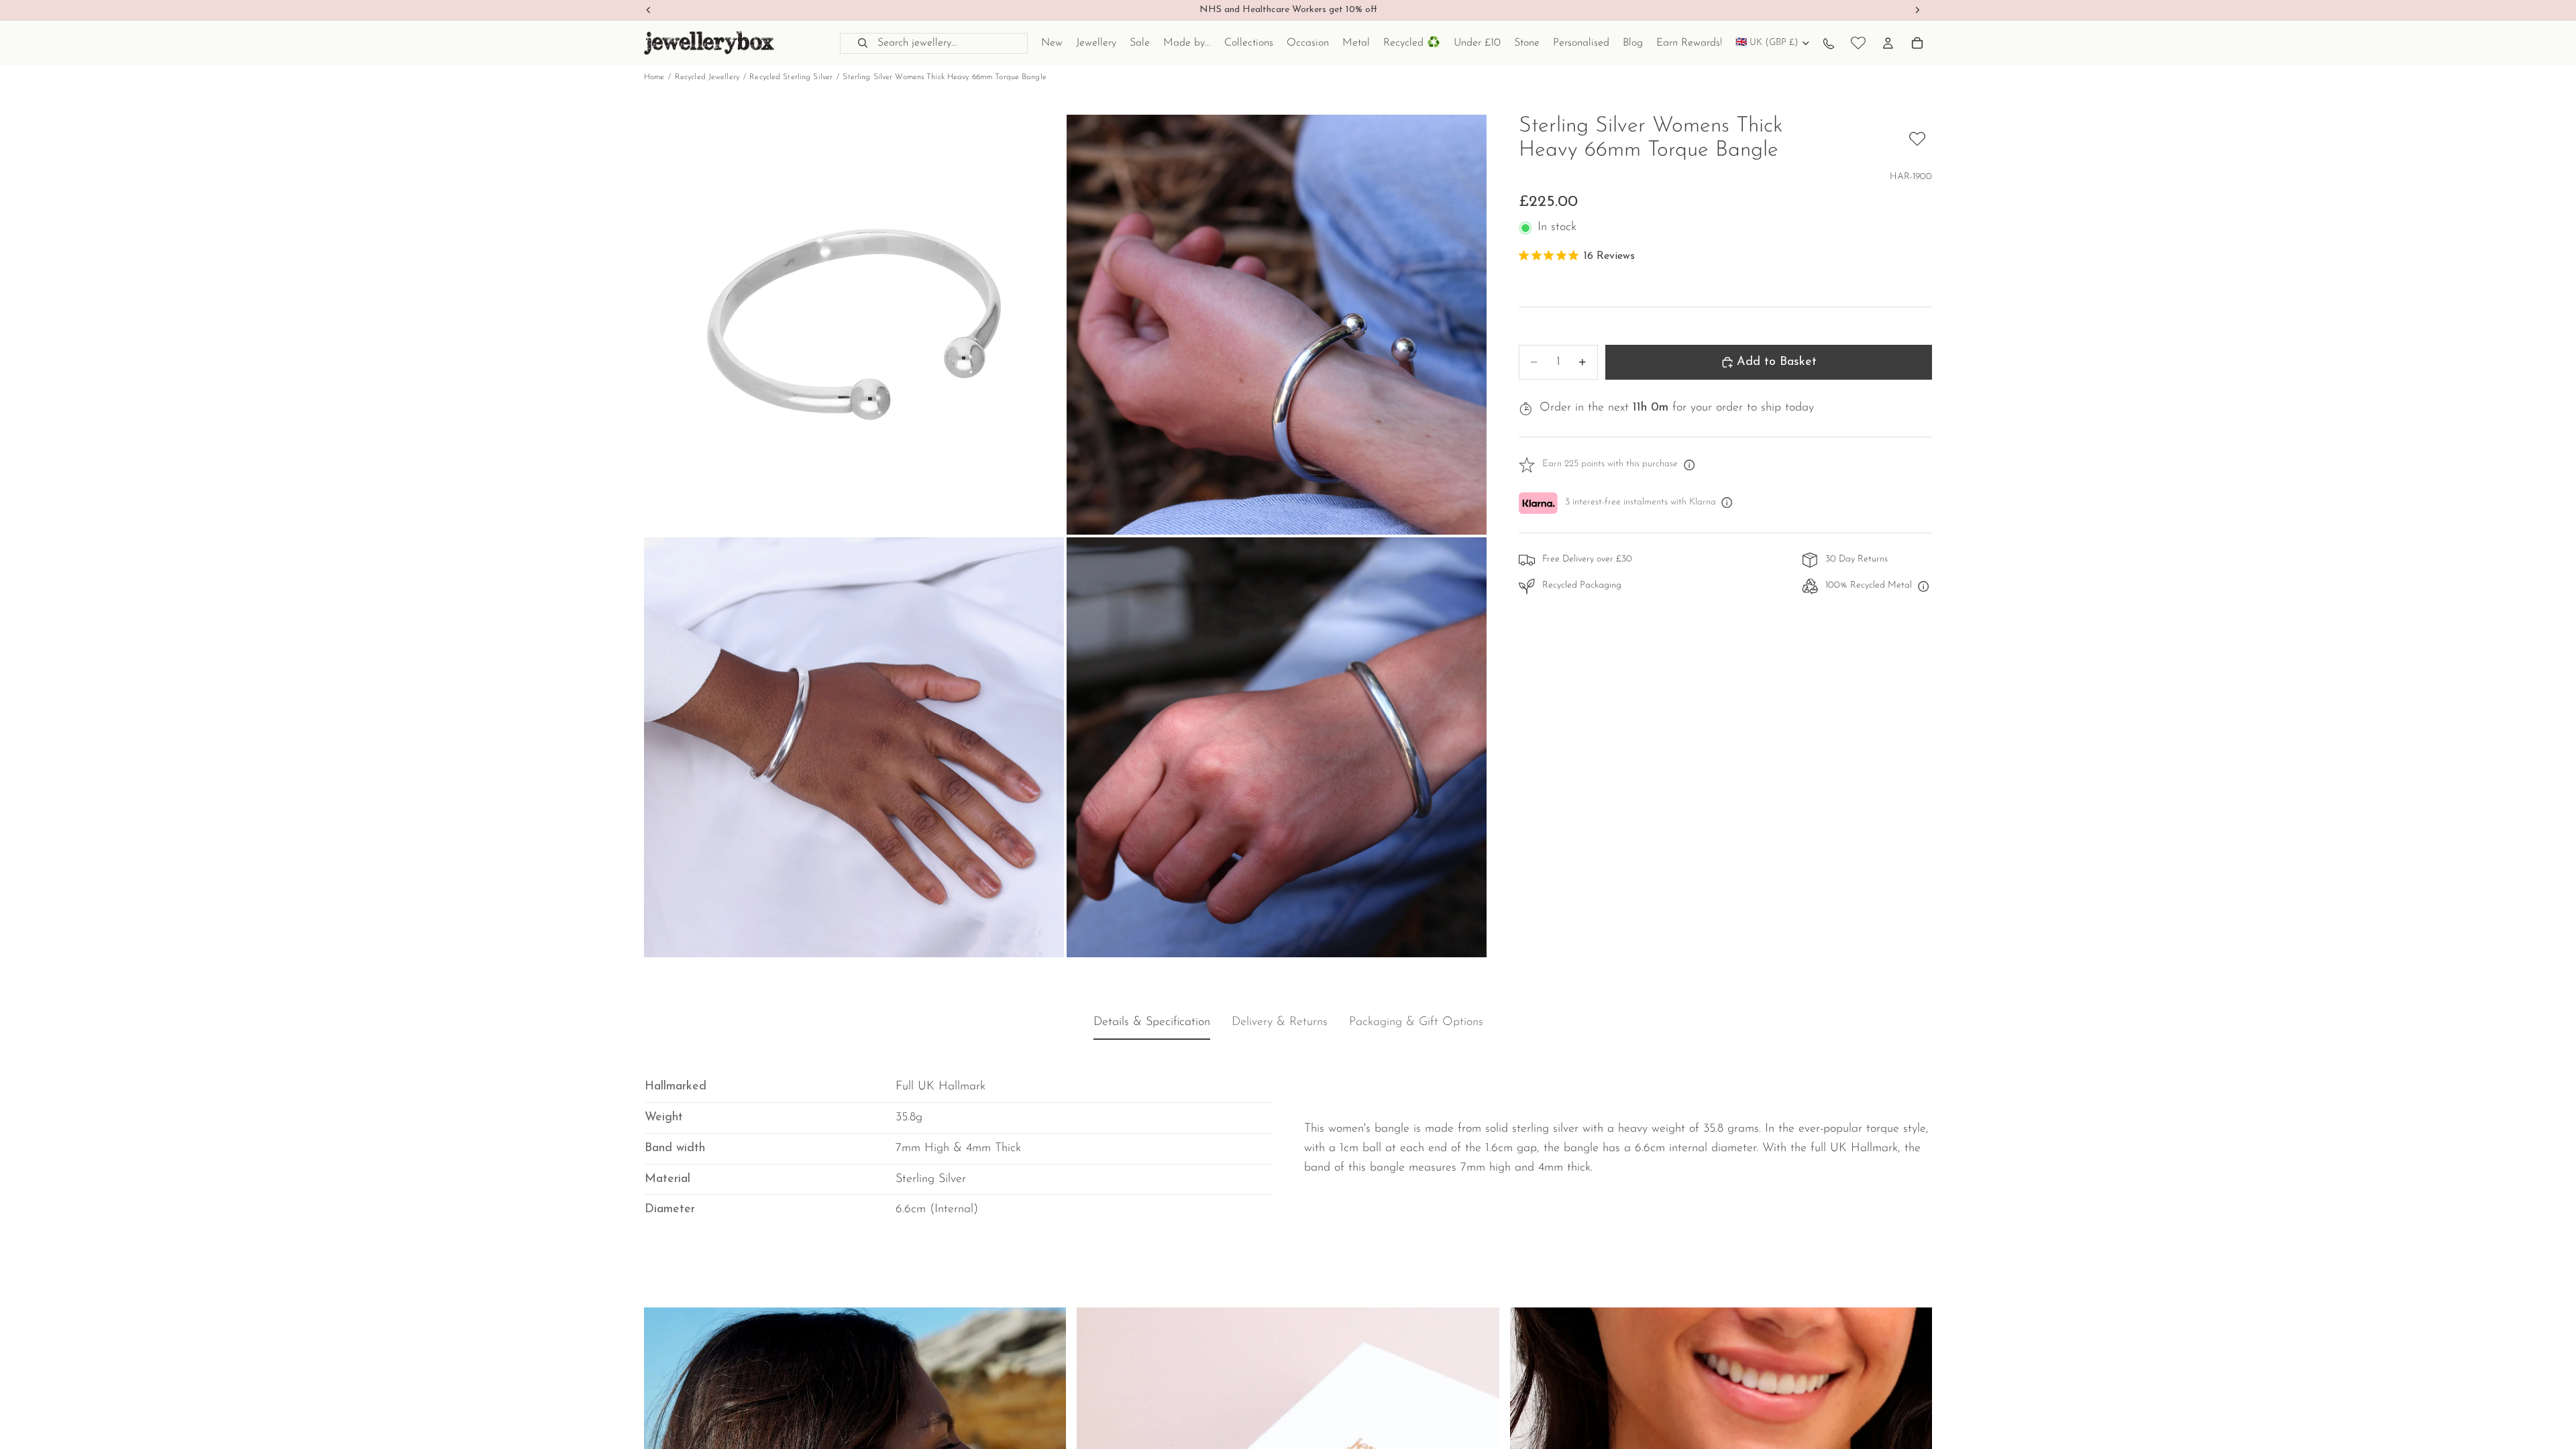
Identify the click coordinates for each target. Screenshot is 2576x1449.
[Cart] (1917, 43)
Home (654, 77)
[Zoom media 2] (1277, 325)
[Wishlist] (1858, 43)
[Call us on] (1829, 43)
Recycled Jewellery (707, 77)
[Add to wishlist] (1917, 139)
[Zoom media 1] (854, 325)
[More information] (1689, 465)
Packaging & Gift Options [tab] (1416, 1023)
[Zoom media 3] (854, 747)
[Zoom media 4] (1277, 747)
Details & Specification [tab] (1152, 1023)
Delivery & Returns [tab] (1280, 1023)
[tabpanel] (1288, 1138)
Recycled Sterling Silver (791, 77)
